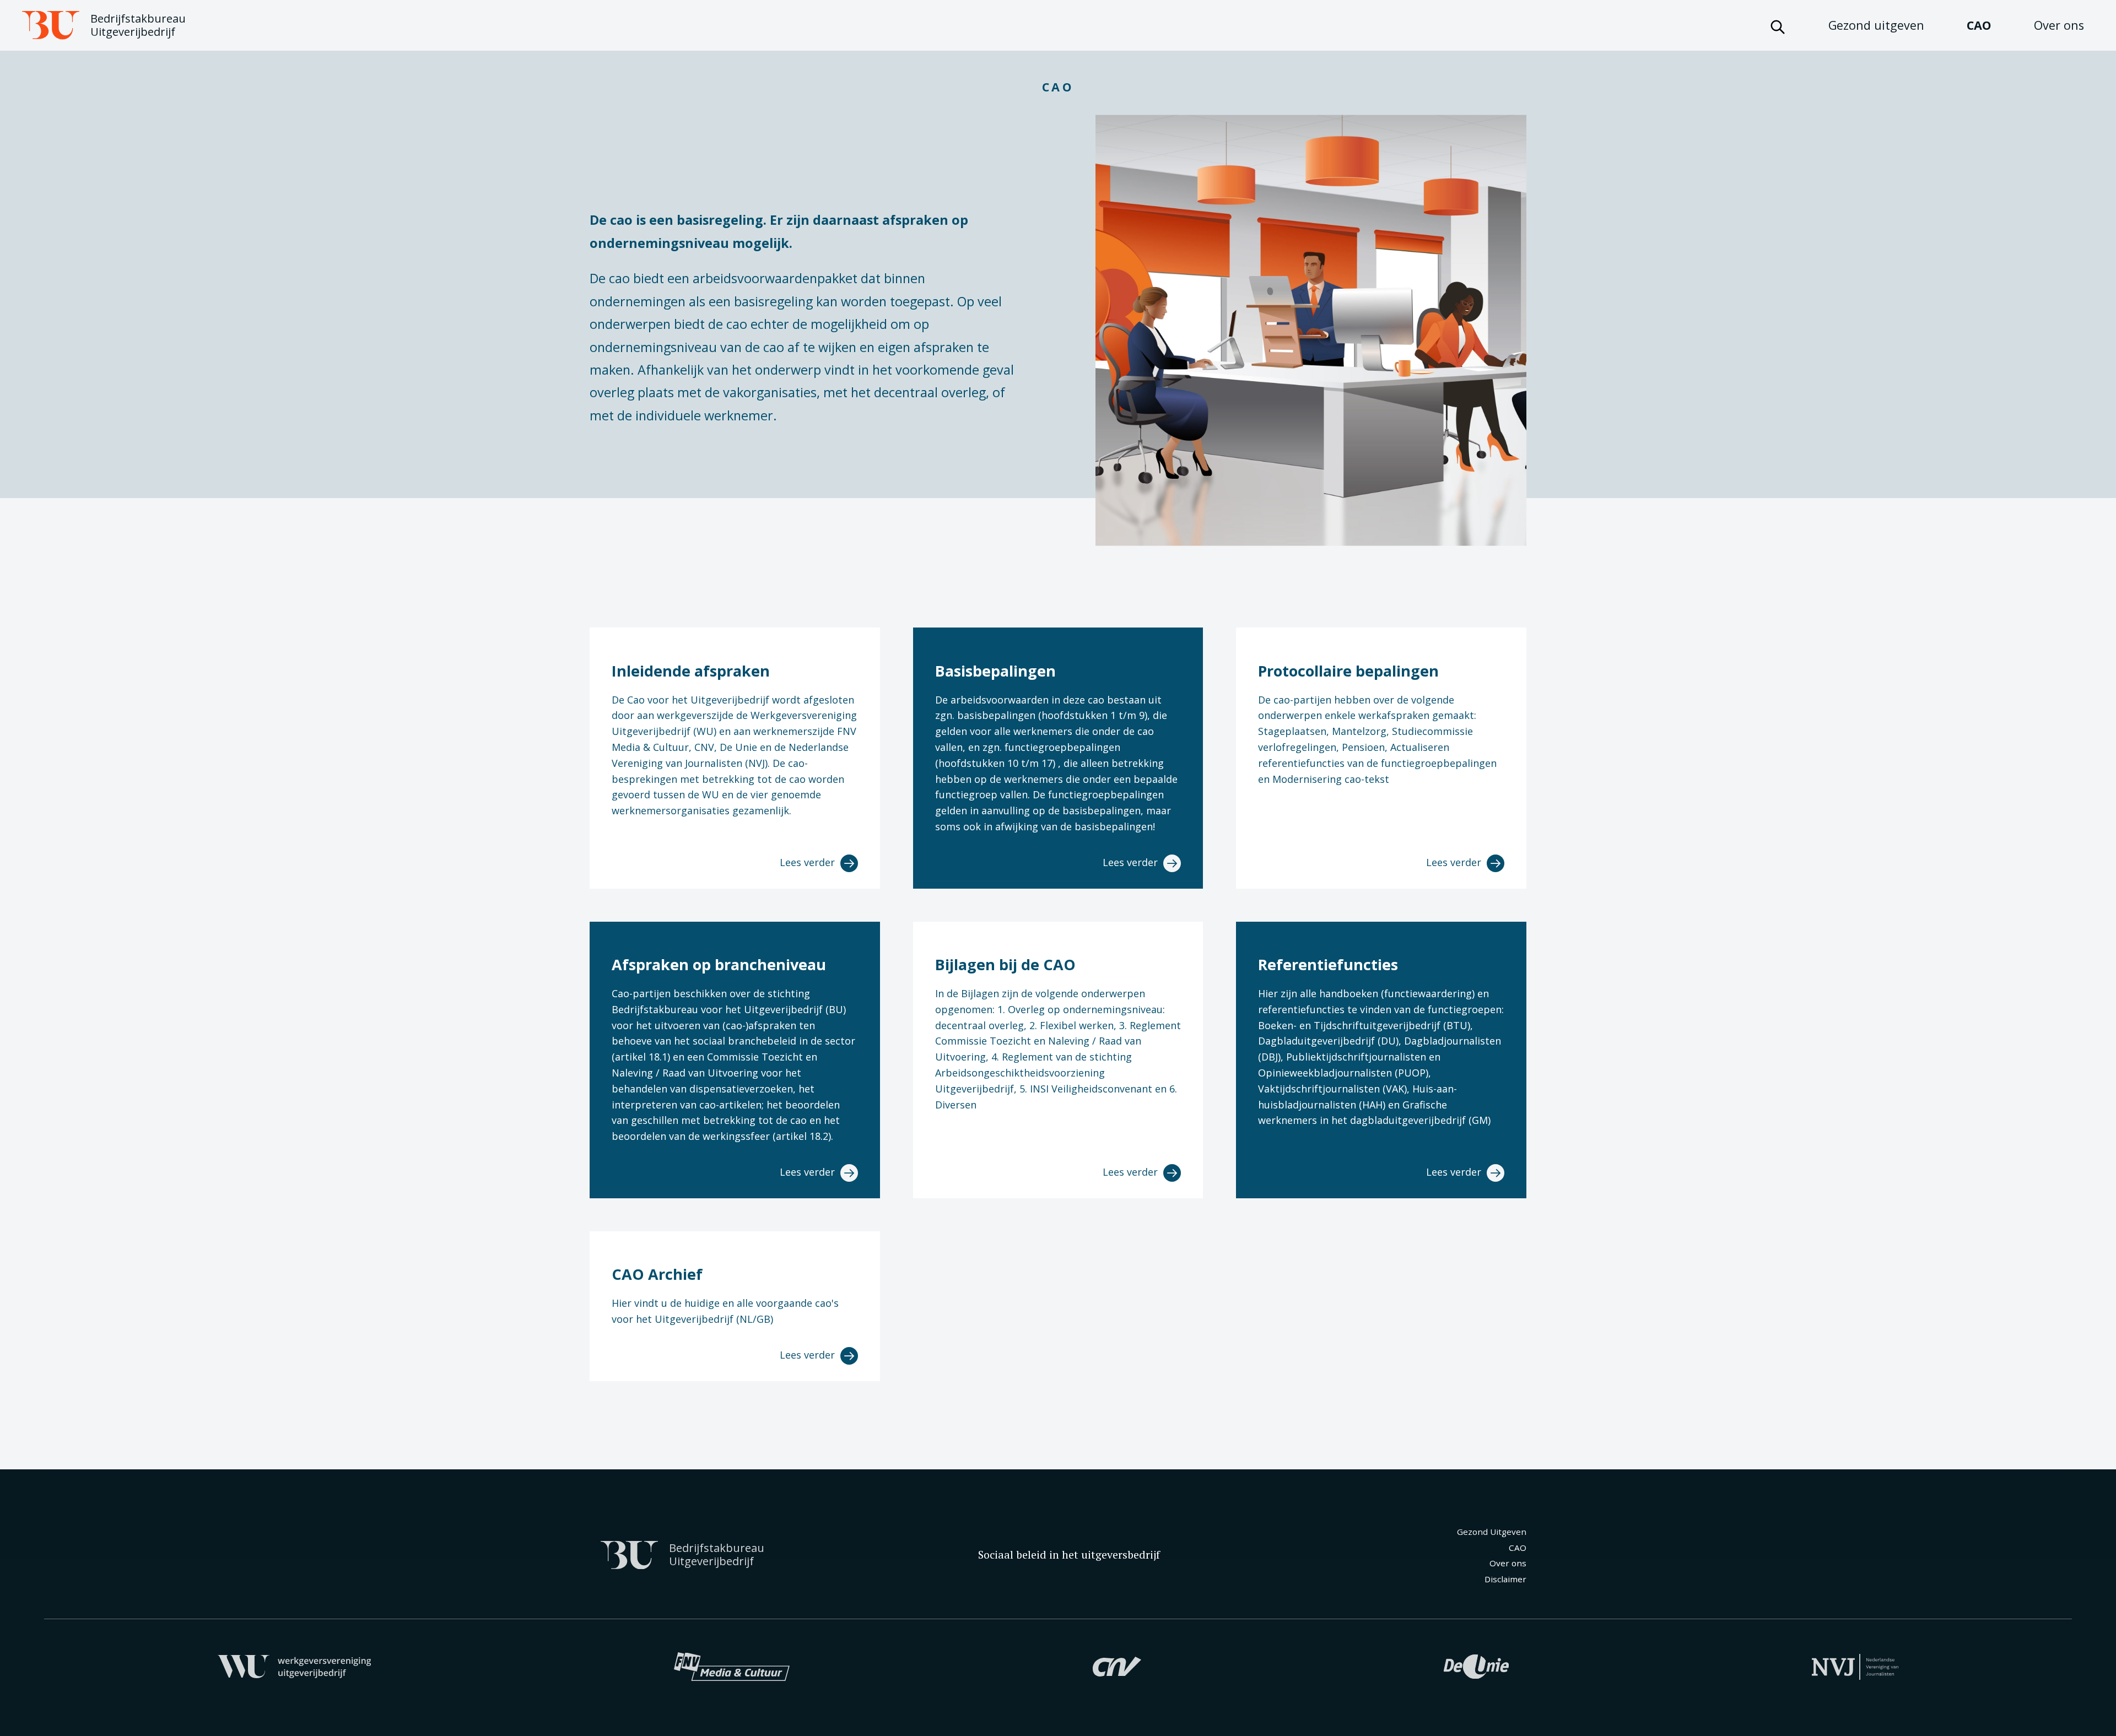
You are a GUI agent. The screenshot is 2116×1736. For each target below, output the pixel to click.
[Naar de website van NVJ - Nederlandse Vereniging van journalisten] (1855, 1665)
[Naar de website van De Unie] (1476, 1665)
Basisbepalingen (995, 671)
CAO (1979, 25)
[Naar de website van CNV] (1117, 1665)
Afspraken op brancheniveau (719, 964)
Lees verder (809, 862)
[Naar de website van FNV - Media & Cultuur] (732, 1665)
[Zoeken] (1778, 25)
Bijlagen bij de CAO (1005, 964)
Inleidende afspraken (691, 671)
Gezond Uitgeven (1492, 1532)
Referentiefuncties (1328, 964)
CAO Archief (657, 1274)
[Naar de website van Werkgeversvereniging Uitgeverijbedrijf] (295, 1665)
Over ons (2059, 25)
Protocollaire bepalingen (1348, 671)
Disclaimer (1505, 1579)
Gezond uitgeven (1876, 25)
